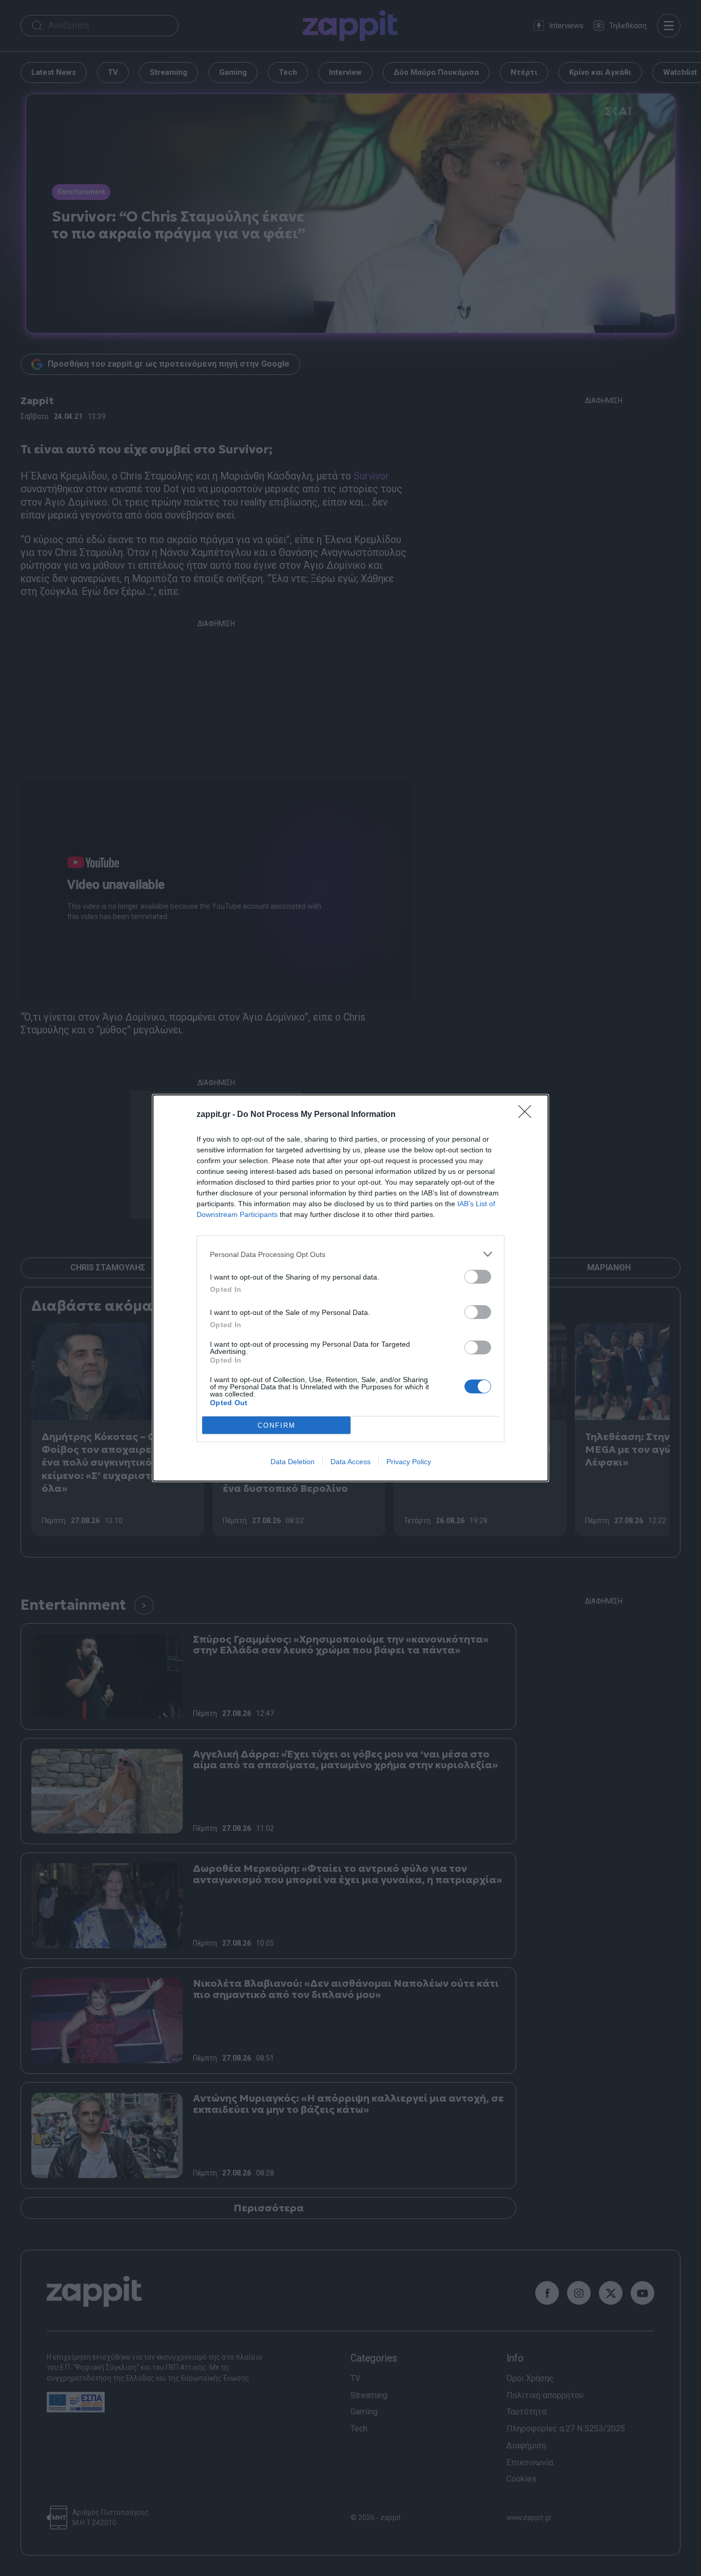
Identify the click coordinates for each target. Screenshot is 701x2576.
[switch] (478, 1277)
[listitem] (350, 1254)
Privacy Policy (409, 1462)
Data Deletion (293, 1462)
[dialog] (350, 1288)
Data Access (350, 1462)
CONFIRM (277, 1425)
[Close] (528, 1115)
